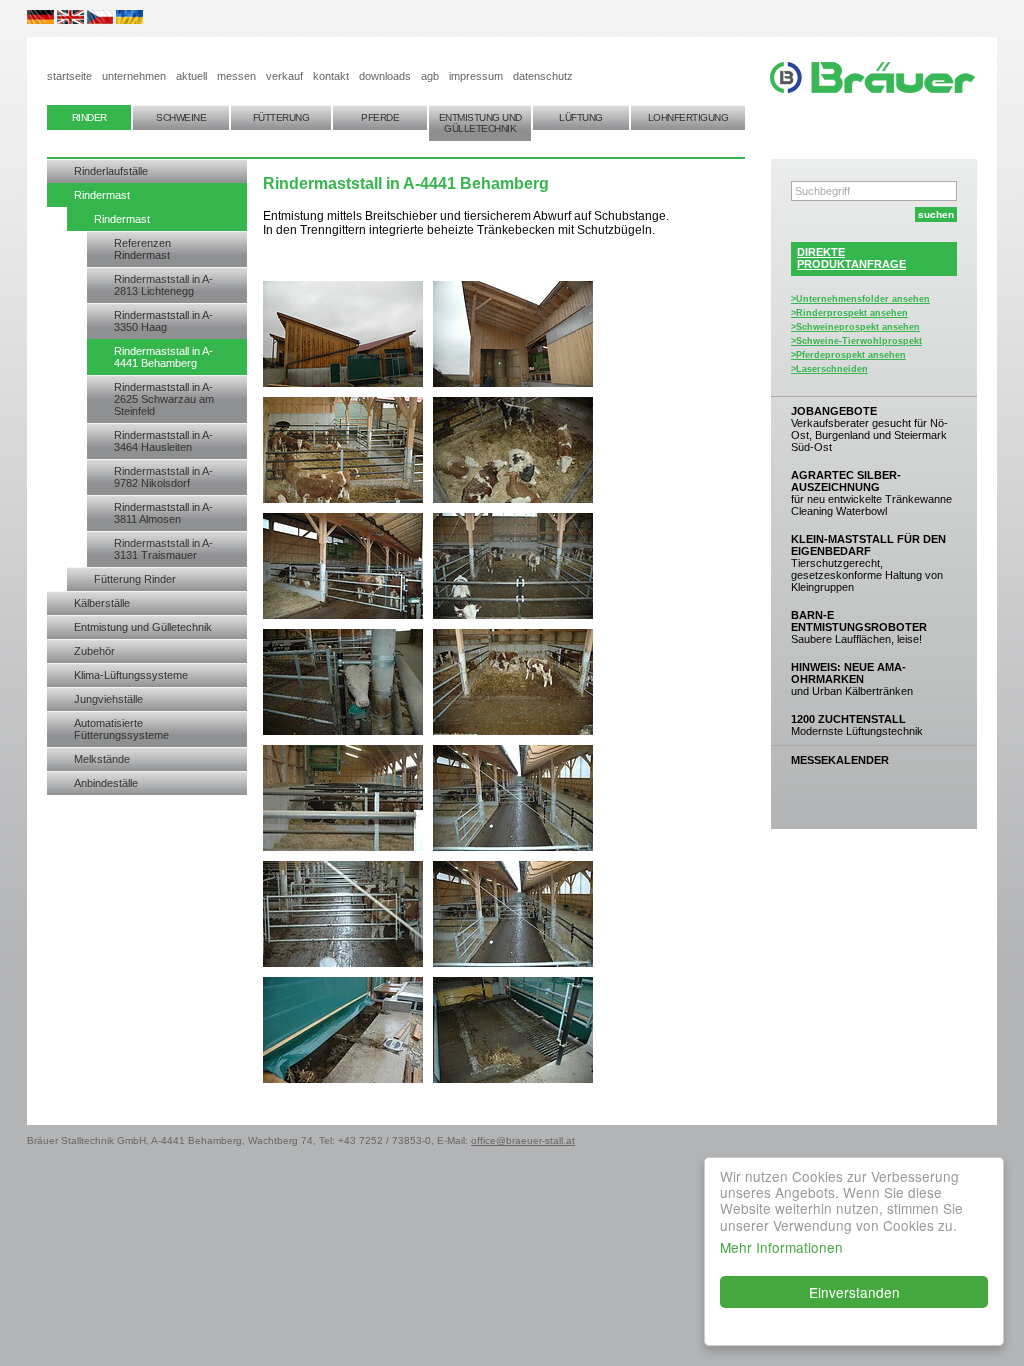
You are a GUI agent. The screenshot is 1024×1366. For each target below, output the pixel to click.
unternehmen (134, 76)
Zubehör (94, 651)
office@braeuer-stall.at (523, 1140)
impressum (476, 76)
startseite (69, 76)
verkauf (284, 76)
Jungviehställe (108, 699)
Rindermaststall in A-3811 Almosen (163, 513)
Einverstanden (854, 1292)
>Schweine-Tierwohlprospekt (856, 341)
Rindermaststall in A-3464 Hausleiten (163, 441)
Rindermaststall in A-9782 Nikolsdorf (163, 477)
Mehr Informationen (781, 1247)
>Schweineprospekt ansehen (855, 327)
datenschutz (543, 76)
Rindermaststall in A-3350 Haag (163, 321)
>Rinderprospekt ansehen (849, 313)
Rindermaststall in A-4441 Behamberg (163, 357)
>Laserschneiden (829, 369)
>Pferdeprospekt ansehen (848, 355)
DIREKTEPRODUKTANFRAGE (851, 258)
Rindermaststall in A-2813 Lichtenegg (163, 285)
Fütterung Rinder (135, 579)
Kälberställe (102, 603)
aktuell (191, 76)
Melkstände (102, 759)
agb (430, 76)
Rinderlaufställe (111, 171)
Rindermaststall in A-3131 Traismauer (163, 549)
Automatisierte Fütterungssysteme (121, 729)
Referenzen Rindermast (142, 249)
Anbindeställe (106, 783)
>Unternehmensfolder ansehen (860, 299)
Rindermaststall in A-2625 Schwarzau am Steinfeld (164, 399)
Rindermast (102, 195)
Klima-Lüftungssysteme (131, 675)
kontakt (331, 76)
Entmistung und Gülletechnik (143, 627)
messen (236, 76)
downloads (385, 76)
